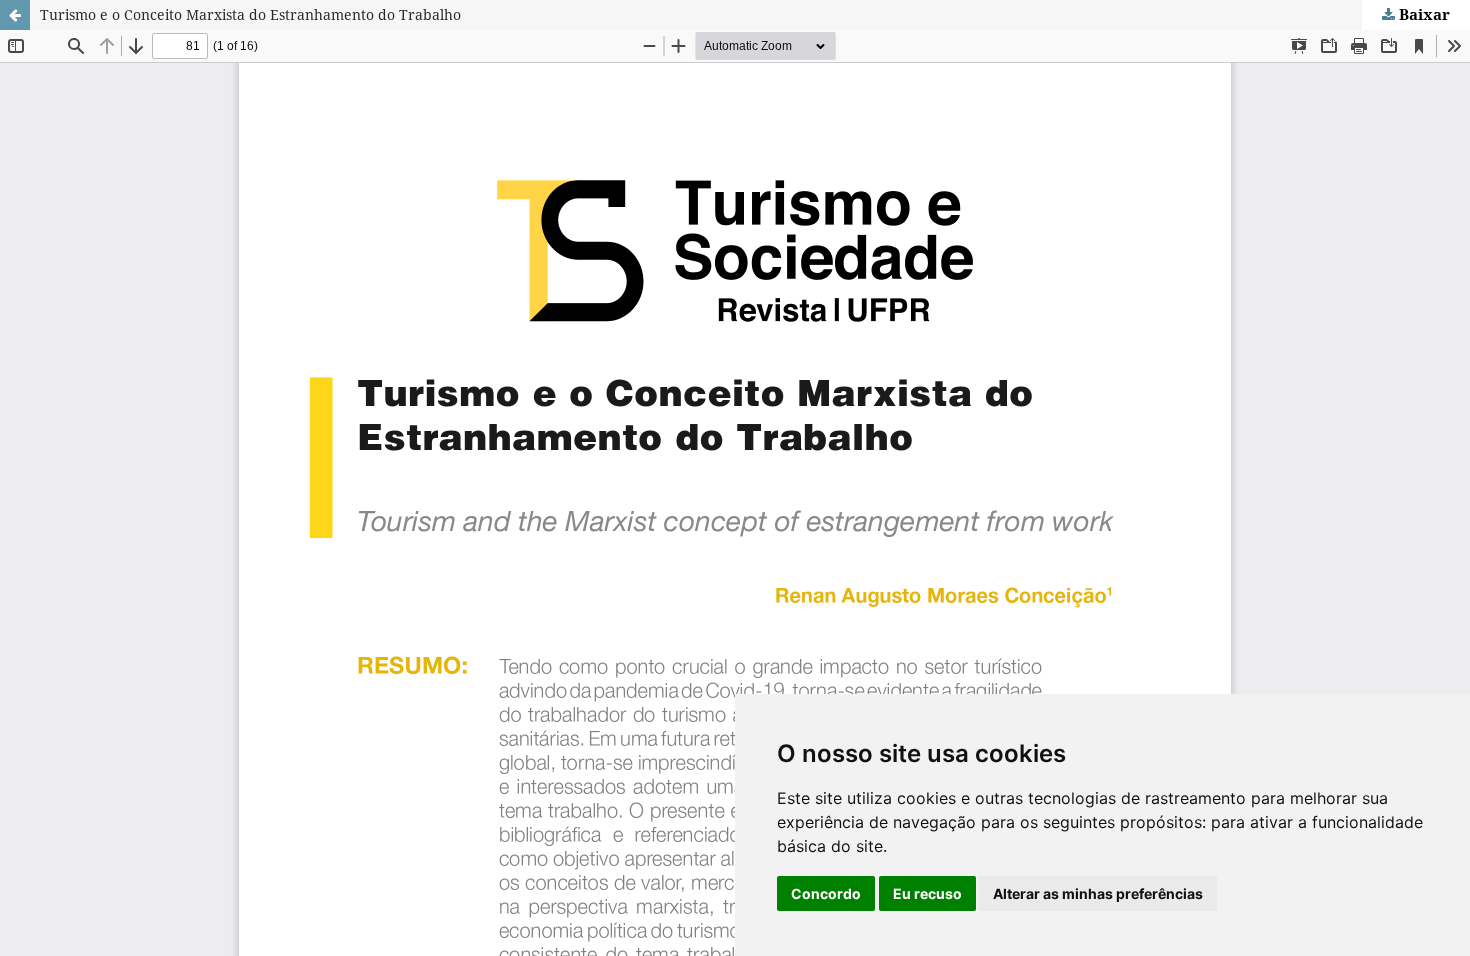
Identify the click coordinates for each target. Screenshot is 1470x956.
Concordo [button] (826, 893)
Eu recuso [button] (927, 893)
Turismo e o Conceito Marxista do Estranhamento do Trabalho (250, 14)
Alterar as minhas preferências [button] (1098, 893)
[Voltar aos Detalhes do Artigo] (15, 15)
